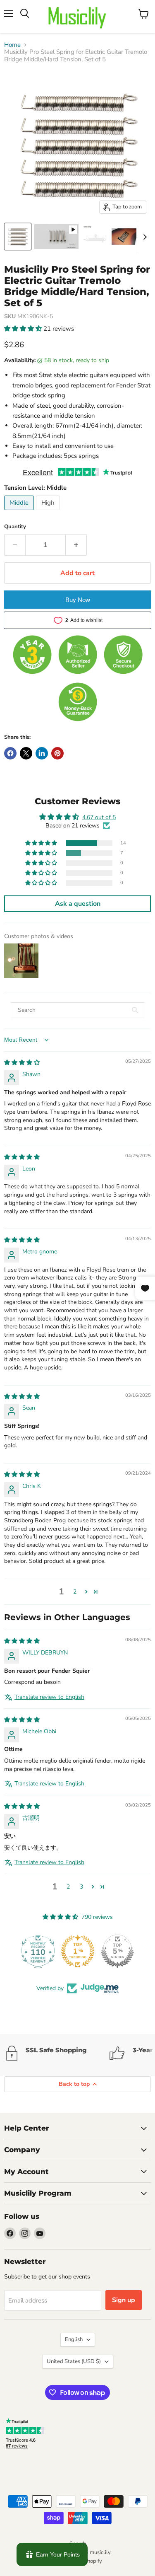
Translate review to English (49, 1697)
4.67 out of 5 (99, 817)
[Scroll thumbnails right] (143, 237)
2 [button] (75, 1592)
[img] (22, 1063)
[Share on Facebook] (10, 753)
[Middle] (20, 512)
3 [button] (81, 1887)
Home (12, 45)
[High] (49, 512)
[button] (24, 329)
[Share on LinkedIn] (42, 753)
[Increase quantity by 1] (76, 545)
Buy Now (78, 600)
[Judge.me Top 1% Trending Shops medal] (78, 1951)
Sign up (124, 2300)
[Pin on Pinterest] (57, 753)
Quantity (15, 527)
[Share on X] (26, 753)
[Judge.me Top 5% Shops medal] (117, 1951)
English (74, 2339)
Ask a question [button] (78, 904)
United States (74, 2361)
